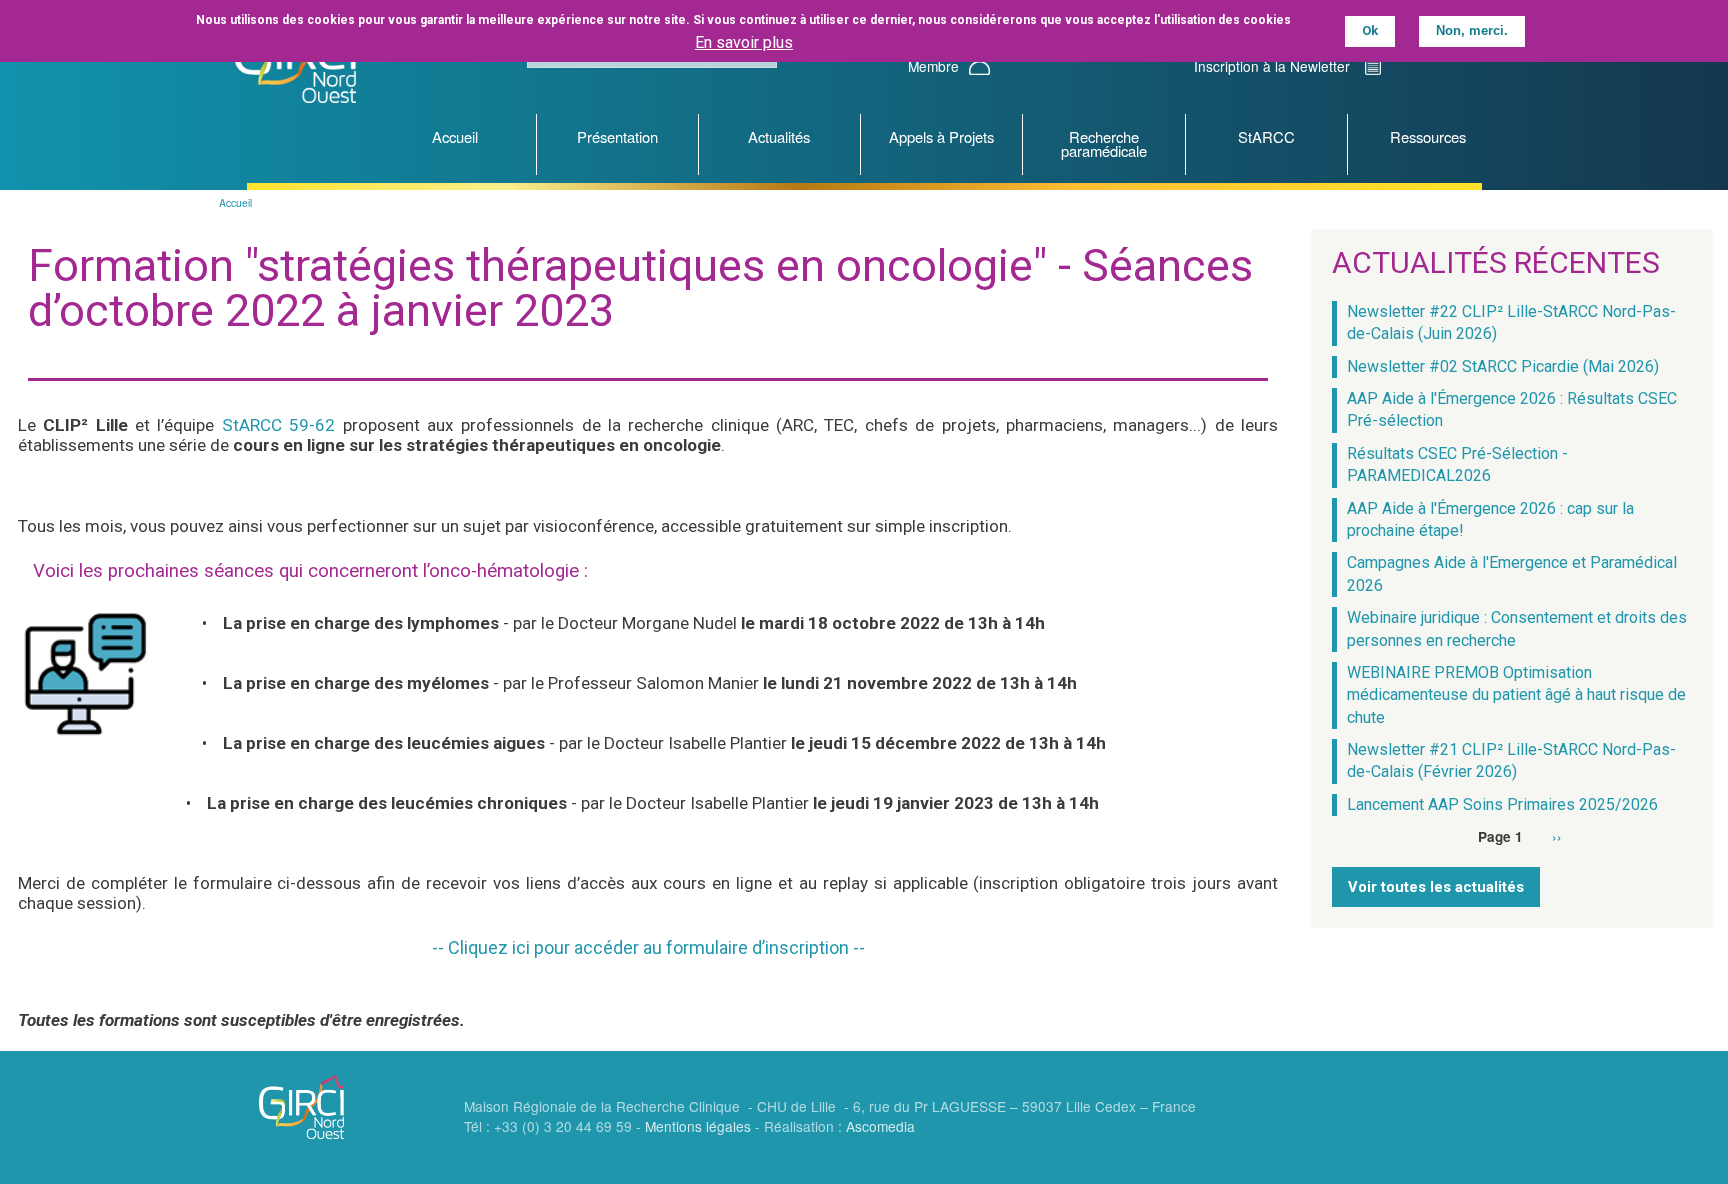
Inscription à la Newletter (1272, 66)
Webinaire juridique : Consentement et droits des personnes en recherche (1517, 628)
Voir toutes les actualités (1436, 887)
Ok (1370, 30)
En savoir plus (744, 42)
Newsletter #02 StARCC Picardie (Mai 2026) (1503, 366)
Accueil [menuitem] (455, 136)
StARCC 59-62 (278, 425)
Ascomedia (880, 1126)
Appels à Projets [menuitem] (941, 136)
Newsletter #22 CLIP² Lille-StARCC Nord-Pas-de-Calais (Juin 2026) (1511, 322)
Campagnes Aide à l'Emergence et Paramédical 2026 (1512, 573)
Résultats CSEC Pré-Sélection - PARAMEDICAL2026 (1457, 464)
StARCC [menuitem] (1266, 136)
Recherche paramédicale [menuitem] (1104, 144)
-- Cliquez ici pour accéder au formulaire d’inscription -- (648, 947)
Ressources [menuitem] (1428, 136)
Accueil (235, 202)
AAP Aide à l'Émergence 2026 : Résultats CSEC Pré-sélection (1512, 409)
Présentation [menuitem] (617, 136)
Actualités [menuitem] (779, 136)
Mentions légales (698, 1126)
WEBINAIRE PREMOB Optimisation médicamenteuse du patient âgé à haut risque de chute (1516, 695)
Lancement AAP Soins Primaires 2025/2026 (1502, 804)
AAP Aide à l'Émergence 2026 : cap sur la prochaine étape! (1490, 519)
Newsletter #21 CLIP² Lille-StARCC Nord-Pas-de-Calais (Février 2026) (1511, 760)
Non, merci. (1472, 30)
